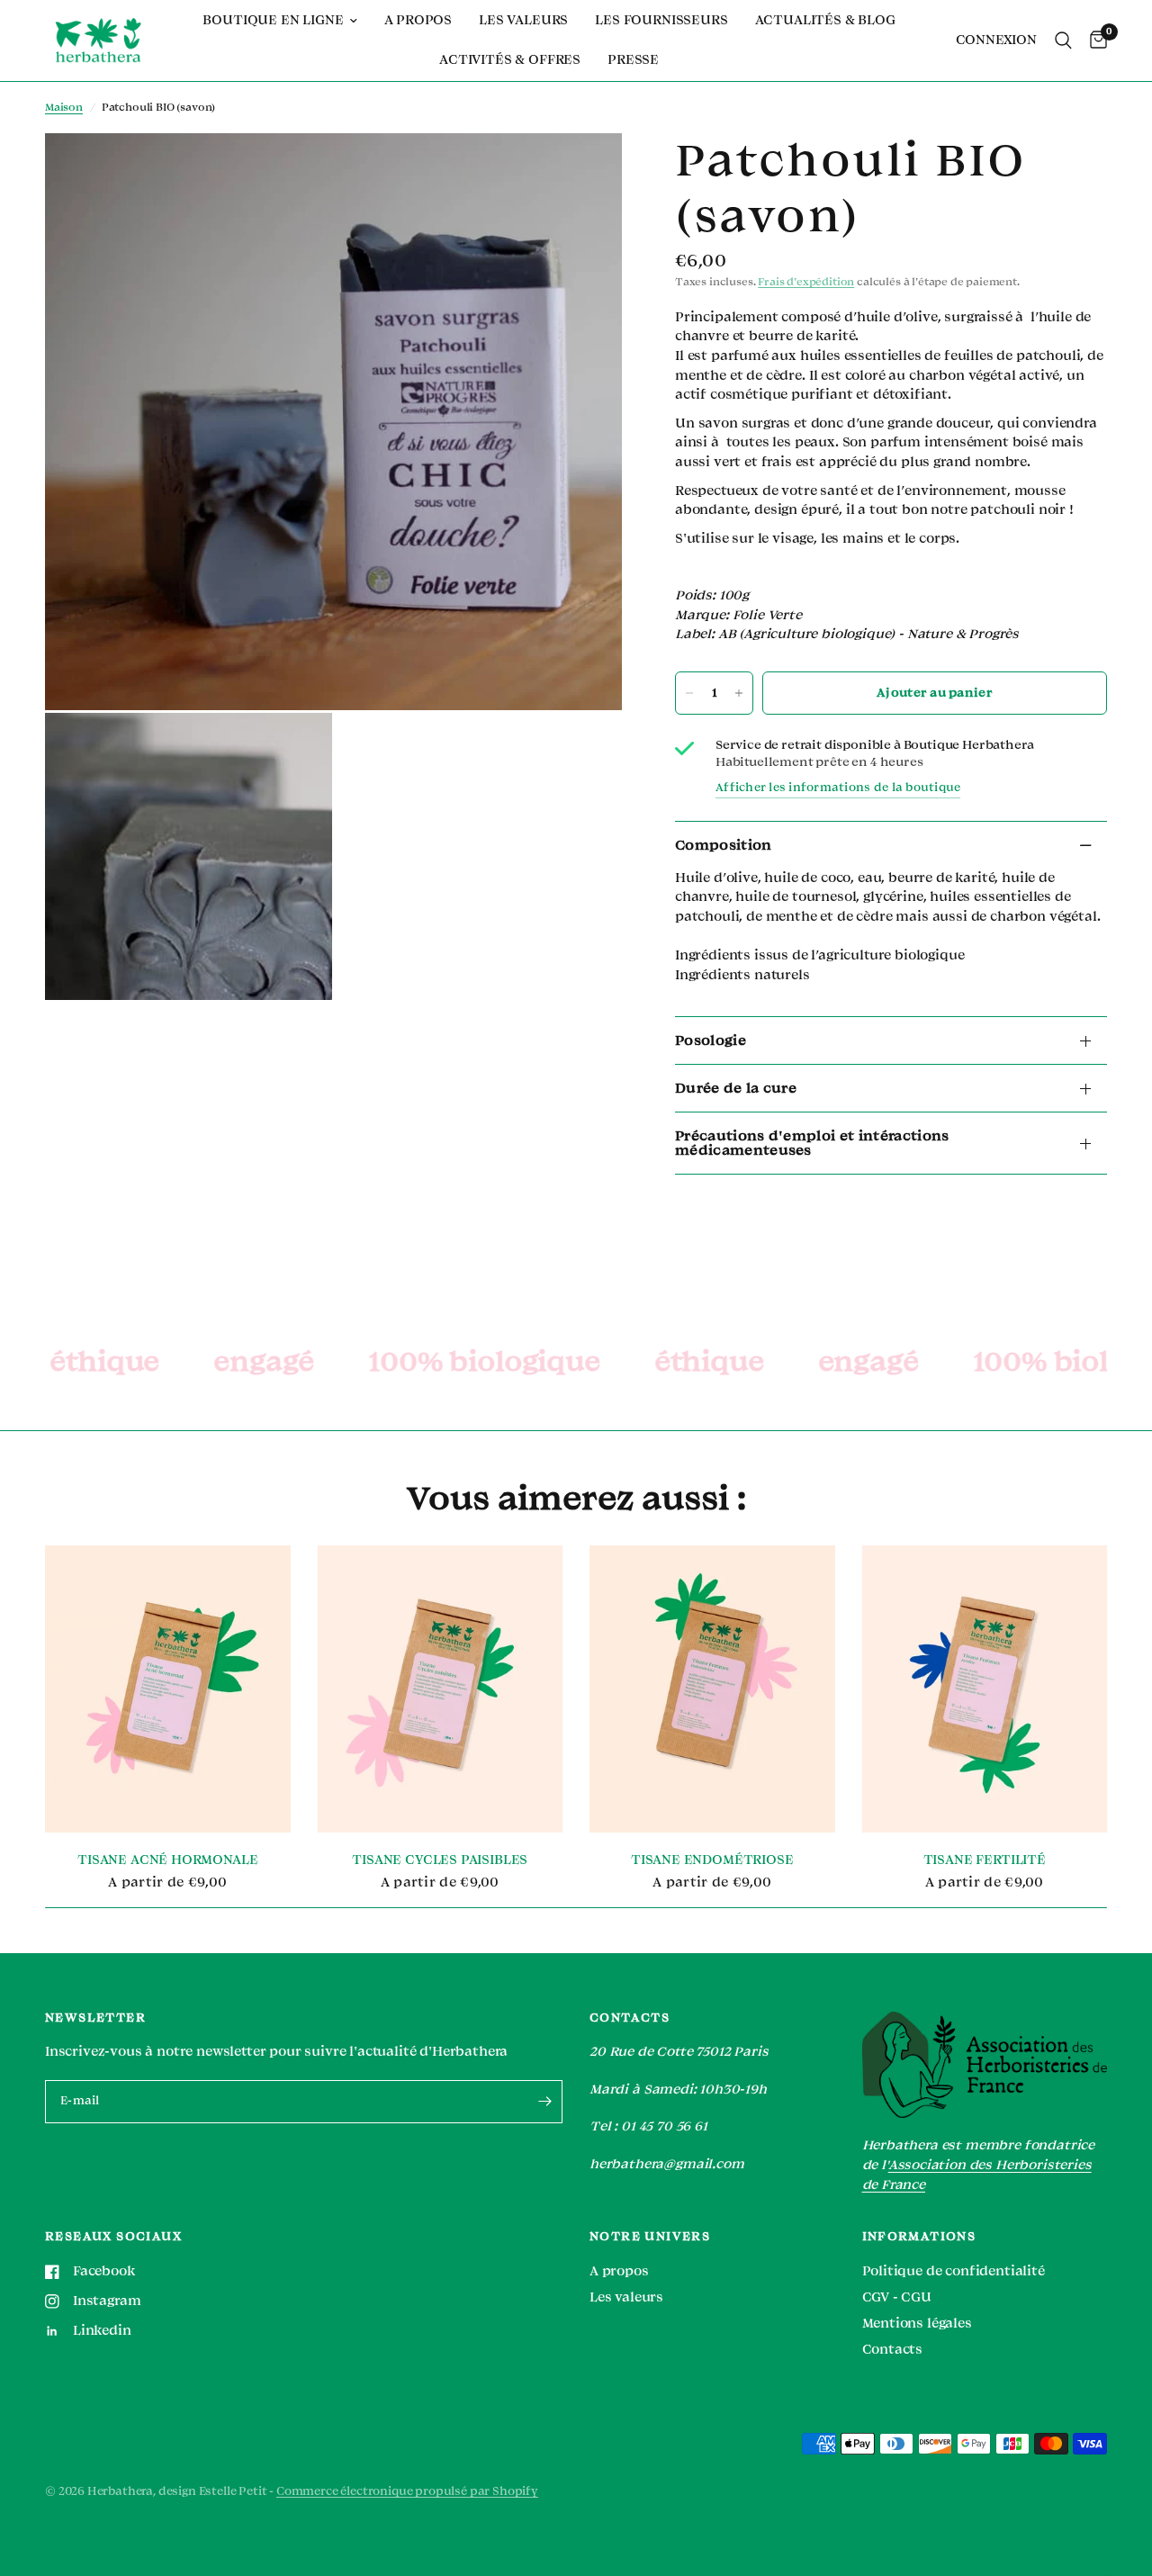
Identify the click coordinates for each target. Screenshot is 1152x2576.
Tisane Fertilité (985, 1861)
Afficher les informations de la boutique (838, 788)
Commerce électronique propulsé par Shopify (407, 2491)
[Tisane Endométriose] (712, 1689)
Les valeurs (523, 20)
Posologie (711, 1040)
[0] (1094, 41)
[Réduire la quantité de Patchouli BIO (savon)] (689, 693)
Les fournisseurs (661, 20)
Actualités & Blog (825, 20)
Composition (724, 845)
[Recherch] (1063, 41)
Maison (64, 108)
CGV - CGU (897, 2297)
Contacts (893, 2350)
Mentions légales (917, 2324)
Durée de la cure (736, 1088)
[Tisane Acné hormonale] (168, 1689)
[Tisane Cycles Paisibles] (441, 1689)
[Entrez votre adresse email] (544, 2102)
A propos (418, 20)
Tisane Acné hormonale (167, 1861)
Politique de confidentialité (954, 2271)
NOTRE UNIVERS (650, 2237)
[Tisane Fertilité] (985, 1689)
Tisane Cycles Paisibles (440, 1861)
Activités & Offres (510, 60)
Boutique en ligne (273, 20)
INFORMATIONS (919, 2237)
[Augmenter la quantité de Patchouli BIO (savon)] (739, 693)
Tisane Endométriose (712, 1861)
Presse (633, 60)
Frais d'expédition (806, 282)
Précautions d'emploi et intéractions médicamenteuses (812, 1143)
